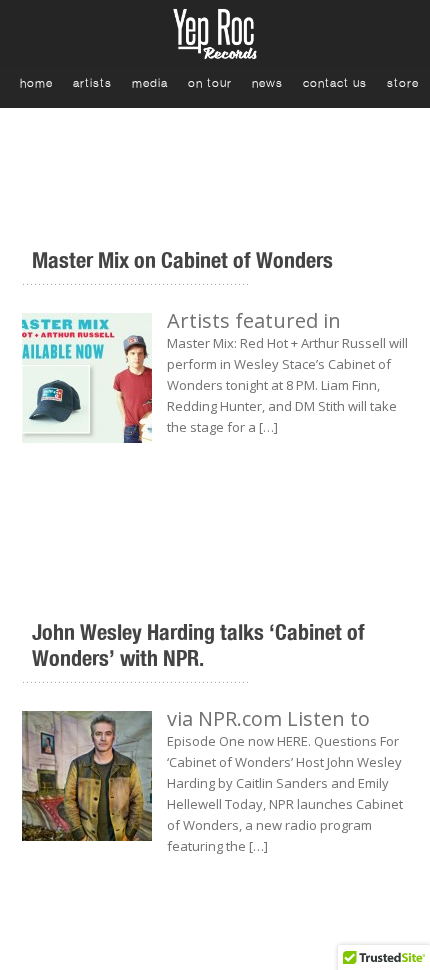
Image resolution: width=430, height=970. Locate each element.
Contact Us (335, 83)
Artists (92, 83)
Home (36, 83)
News (267, 83)
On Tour (210, 83)
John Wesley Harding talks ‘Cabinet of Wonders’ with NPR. (198, 645)
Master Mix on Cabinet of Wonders (182, 260)
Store (403, 83)
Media (150, 83)
